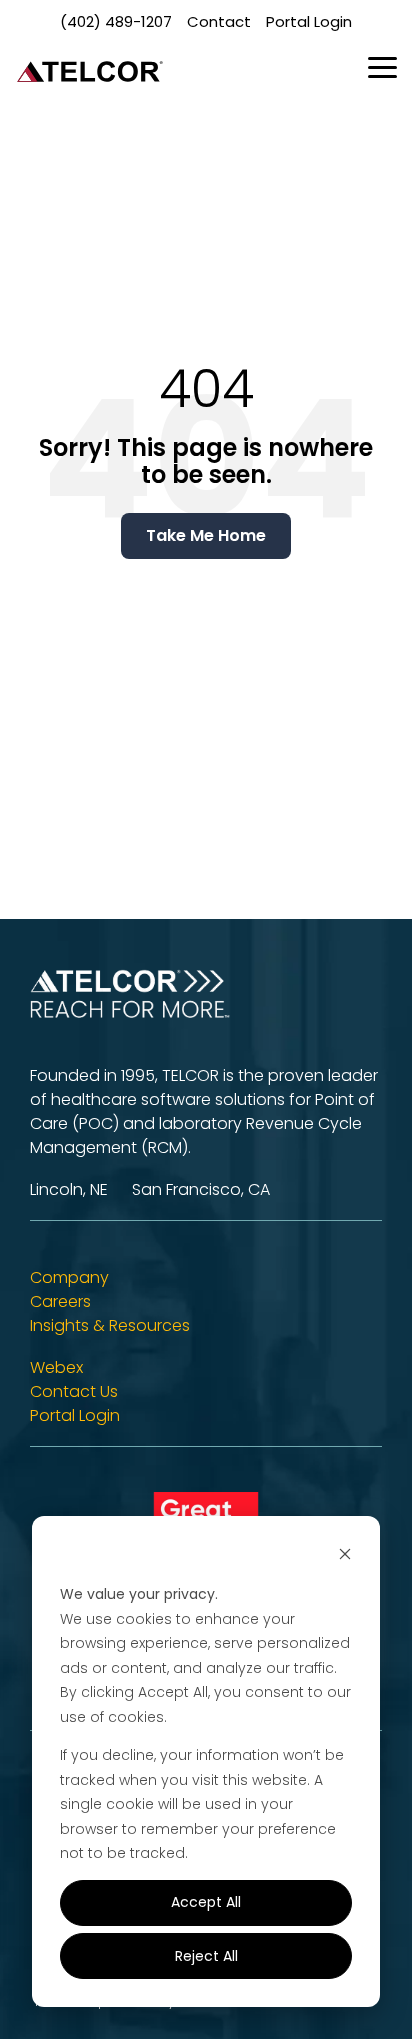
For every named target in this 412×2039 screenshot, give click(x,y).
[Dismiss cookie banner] (345, 1556)
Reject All (206, 1956)
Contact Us (74, 1391)
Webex (56, 1367)
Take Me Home (206, 535)
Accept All (206, 1902)
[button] (382, 66)
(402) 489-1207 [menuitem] (116, 21)
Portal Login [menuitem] (309, 21)
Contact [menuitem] (219, 21)
